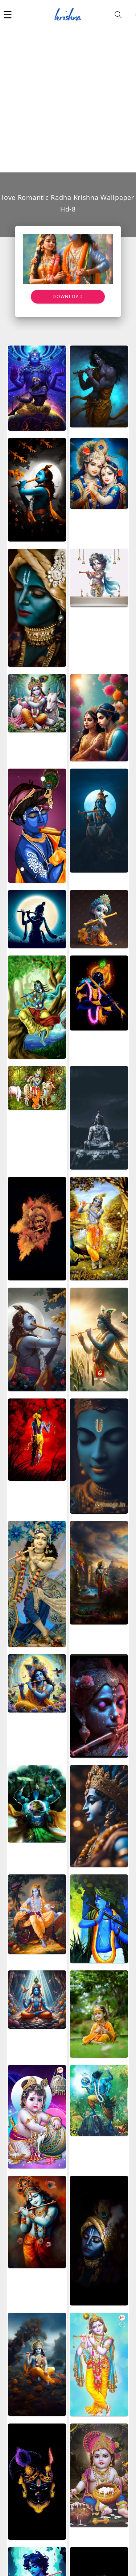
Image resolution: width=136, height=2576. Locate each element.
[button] (8, 14)
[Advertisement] (68, 101)
